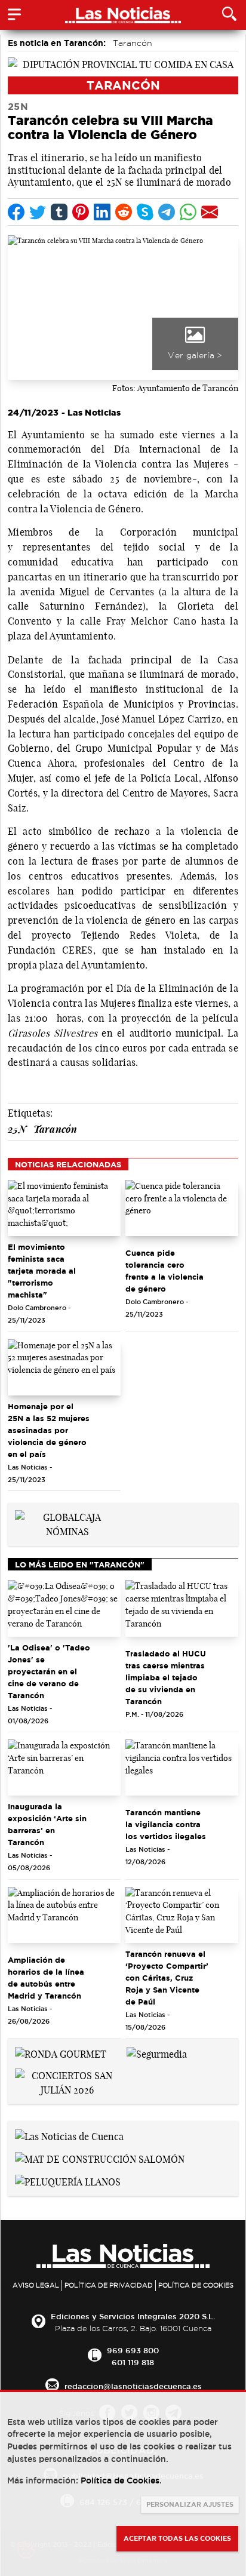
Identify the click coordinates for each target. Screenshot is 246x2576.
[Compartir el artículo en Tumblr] (59, 212)
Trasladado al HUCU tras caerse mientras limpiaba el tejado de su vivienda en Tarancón (166, 1677)
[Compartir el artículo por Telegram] (167, 212)
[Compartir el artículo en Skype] (145, 212)
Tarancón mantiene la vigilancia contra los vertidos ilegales (166, 1824)
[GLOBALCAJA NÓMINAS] (67, 1523)
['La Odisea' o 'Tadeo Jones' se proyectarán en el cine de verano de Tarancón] (64, 1608)
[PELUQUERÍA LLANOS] (68, 2181)
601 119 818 (133, 2362)
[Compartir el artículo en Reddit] (124, 212)
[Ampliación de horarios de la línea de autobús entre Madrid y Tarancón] (64, 1915)
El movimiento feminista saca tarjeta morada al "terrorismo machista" (42, 1271)
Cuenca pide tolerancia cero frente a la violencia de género (164, 1271)
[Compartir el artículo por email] (210, 212)
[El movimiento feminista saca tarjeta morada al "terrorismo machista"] (64, 1208)
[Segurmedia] (157, 2053)
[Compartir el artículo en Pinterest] (81, 212)
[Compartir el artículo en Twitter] (38, 212)
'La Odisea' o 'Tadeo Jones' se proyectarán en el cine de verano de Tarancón (49, 1671)
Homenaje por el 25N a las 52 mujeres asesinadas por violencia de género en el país (49, 1430)
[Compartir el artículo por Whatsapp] (188, 212)
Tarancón (133, 43)
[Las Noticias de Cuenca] (69, 2135)
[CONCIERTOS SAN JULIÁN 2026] (67, 2082)
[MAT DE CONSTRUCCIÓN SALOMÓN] (100, 2158)
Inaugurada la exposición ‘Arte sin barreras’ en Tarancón (47, 1824)
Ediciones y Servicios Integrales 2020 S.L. (133, 2316)
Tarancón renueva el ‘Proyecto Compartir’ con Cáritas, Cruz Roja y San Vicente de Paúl (167, 1978)
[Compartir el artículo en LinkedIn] (102, 212)
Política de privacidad (109, 2285)
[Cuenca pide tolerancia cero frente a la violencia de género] (182, 1208)
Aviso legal (36, 2285)
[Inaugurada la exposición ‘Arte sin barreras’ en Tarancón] (64, 1768)
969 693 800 (133, 2350)
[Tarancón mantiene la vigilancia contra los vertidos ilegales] (182, 1768)
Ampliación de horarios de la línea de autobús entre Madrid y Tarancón (46, 1978)
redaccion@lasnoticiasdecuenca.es (133, 2386)
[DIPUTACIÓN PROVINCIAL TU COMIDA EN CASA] (123, 63)
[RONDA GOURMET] (61, 2053)
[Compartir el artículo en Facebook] (16, 212)
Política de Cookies (196, 2285)
